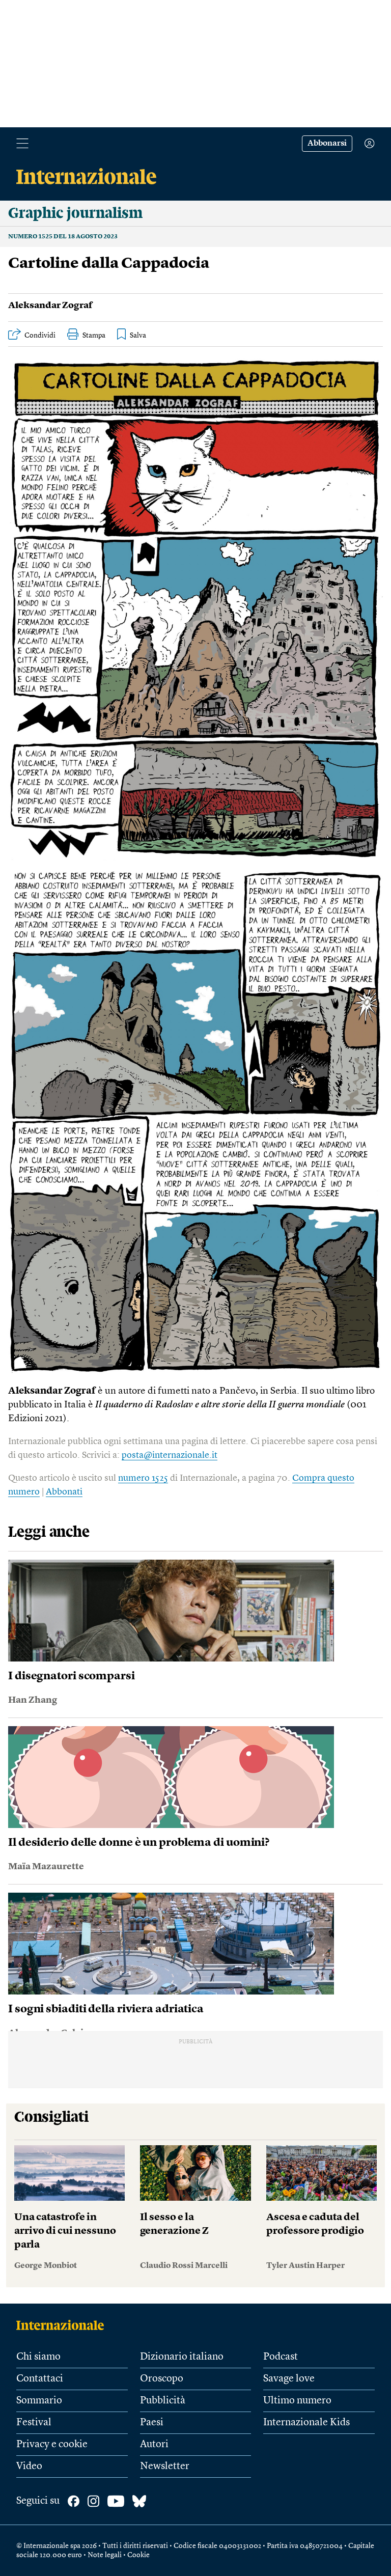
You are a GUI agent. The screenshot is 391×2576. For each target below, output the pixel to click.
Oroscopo (162, 2379)
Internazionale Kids (306, 2423)
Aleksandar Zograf (50, 306)
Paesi (152, 2423)
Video (29, 2467)
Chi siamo (38, 2357)
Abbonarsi (327, 144)
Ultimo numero (297, 2401)
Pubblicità (163, 2401)
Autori (154, 2445)
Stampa (94, 336)
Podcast (281, 2357)
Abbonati (64, 1492)
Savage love (289, 2379)
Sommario (39, 2401)
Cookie (138, 2555)
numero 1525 (143, 1478)
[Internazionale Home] (63, 2325)
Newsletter (165, 2467)
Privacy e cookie (52, 2445)
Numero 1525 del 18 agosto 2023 (63, 237)
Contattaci (40, 2379)
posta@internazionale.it (170, 1455)
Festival (34, 2423)
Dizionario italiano (182, 2357)
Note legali (105, 2555)
